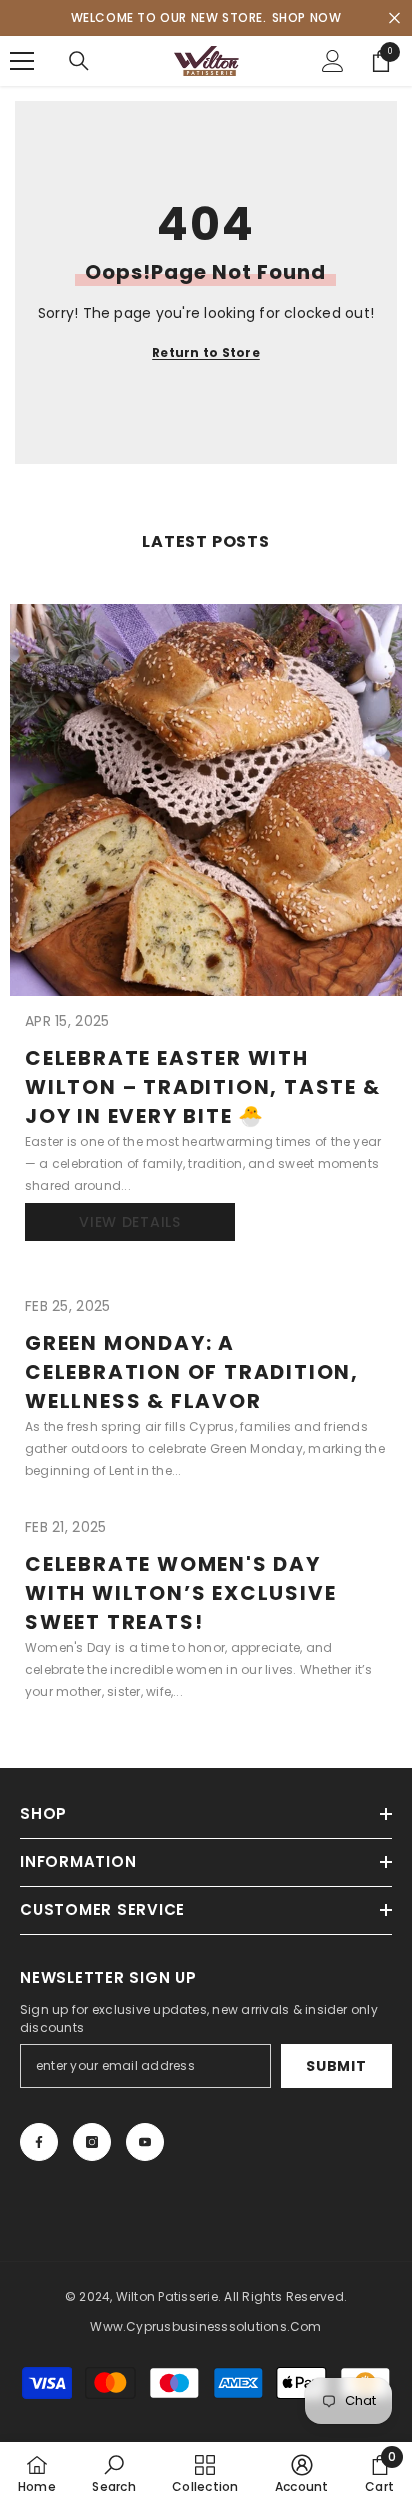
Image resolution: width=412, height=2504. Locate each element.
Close (394, 18)
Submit (336, 2066)
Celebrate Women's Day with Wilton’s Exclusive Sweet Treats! (180, 1593)
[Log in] (333, 61)
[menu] (22, 61)
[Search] (79, 61)
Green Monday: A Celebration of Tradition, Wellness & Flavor (192, 1372)
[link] (113, 2473)
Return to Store (206, 352)
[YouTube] (145, 2142)
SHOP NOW (307, 17)
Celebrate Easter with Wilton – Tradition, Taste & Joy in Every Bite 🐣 (203, 1087)
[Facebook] (39, 2142)
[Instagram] (92, 2142)
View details (129, 1222)
